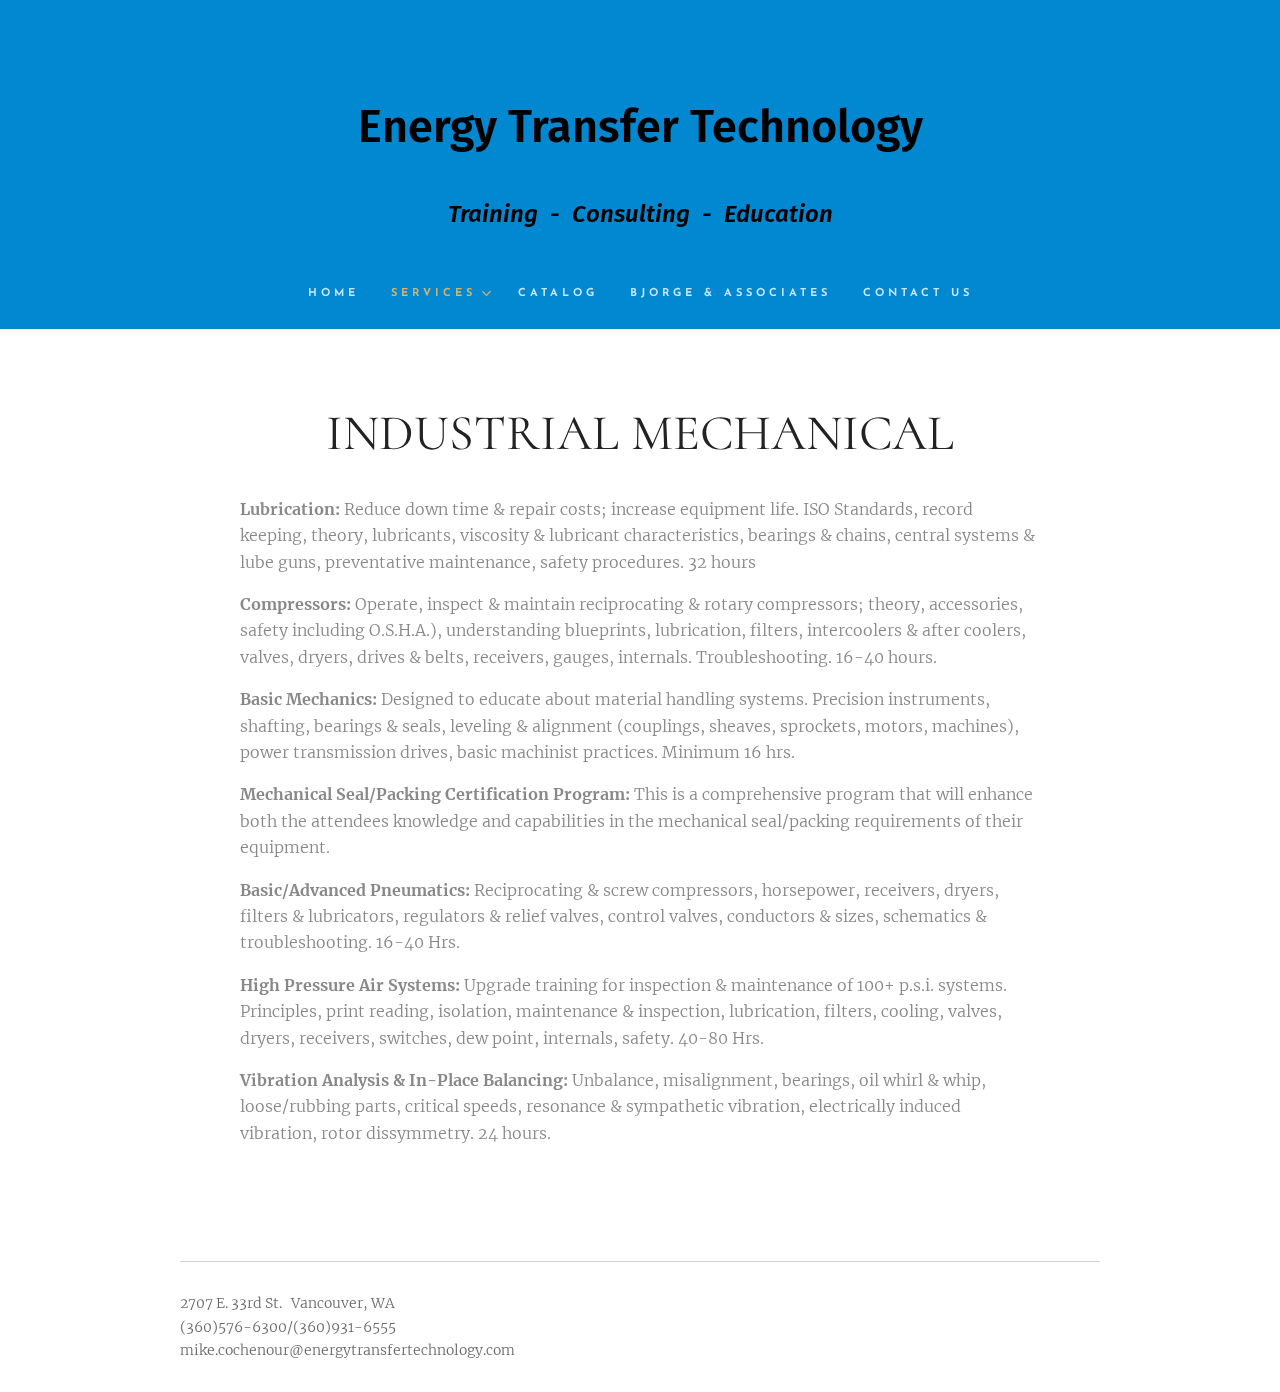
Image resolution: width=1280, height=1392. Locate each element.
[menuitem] (341, 294)
